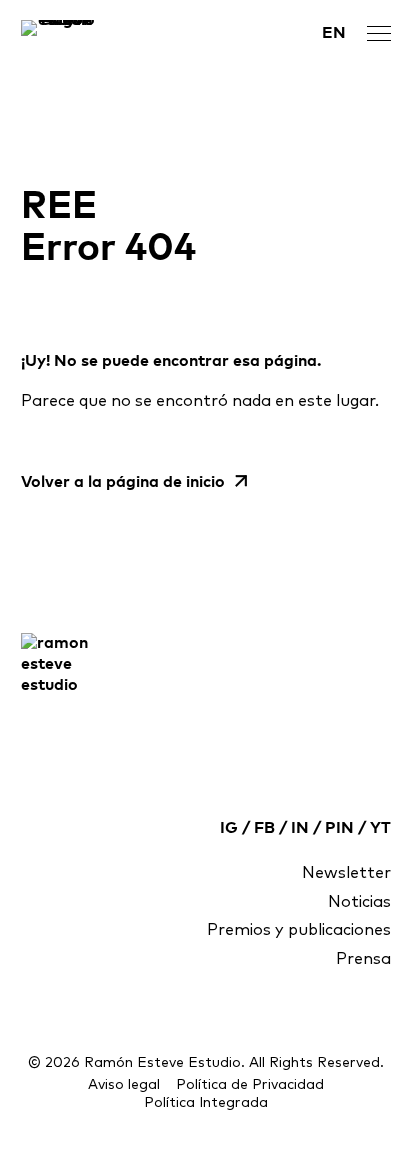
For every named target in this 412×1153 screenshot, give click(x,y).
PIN (339, 828)
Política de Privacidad (250, 1085)
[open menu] (379, 33)
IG (229, 828)
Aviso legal (124, 1085)
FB (264, 828)
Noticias (359, 902)
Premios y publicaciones (299, 930)
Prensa (363, 959)
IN (300, 828)
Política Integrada (206, 1103)
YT (380, 828)
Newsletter (346, 873)
